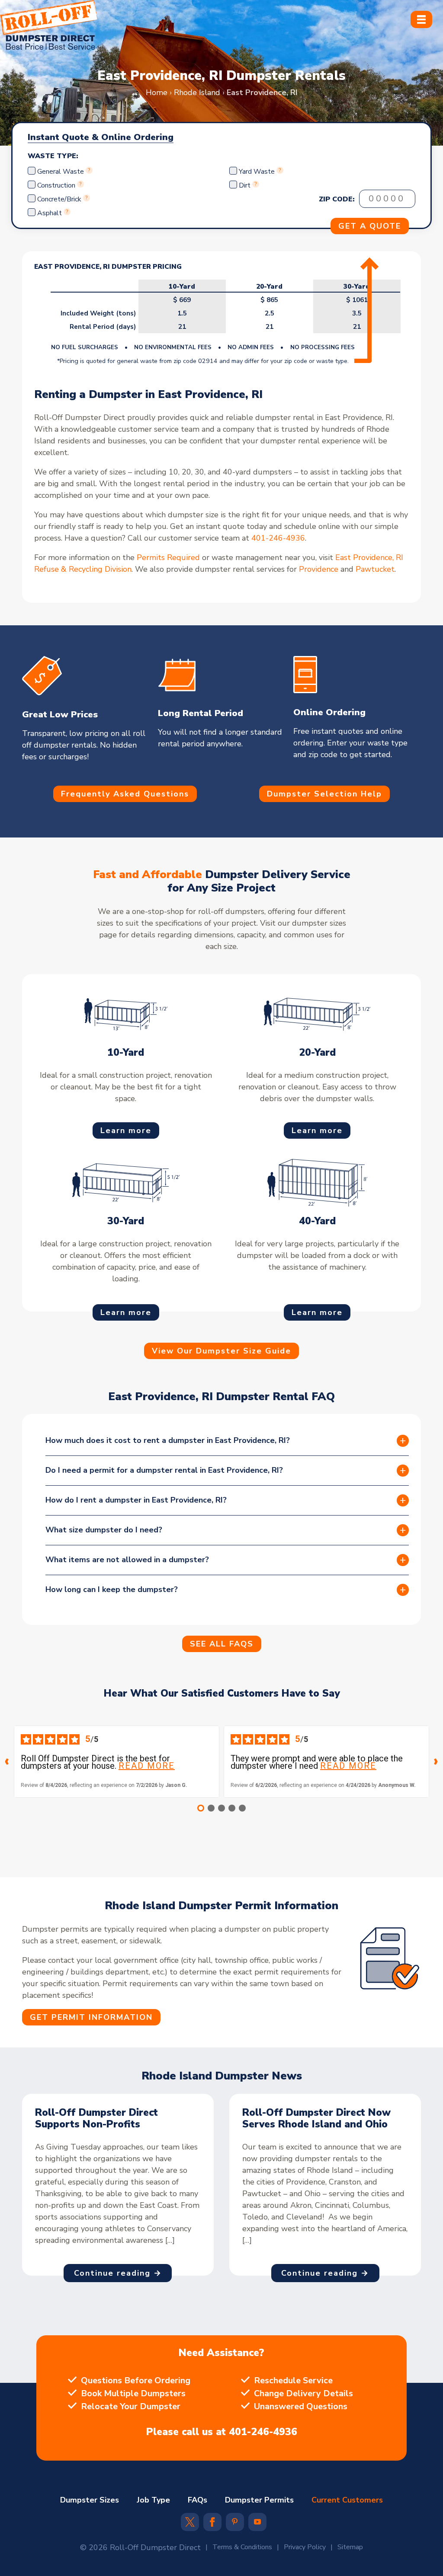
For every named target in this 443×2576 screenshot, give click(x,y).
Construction (56, 185)
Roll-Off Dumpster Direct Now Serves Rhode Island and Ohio (316, 2119)
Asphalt (50, 213)
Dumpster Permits (259, 2500)
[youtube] (257, 2522)
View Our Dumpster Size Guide (221, 1351)
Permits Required (168, 557)
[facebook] (212, 2525)
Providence (319, 569)
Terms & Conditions (242, 2547)
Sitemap (350, 2547)
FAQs (197, 2500)
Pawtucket (375, 569)
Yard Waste (257, 172)
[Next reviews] (436, 1762)
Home (157, 92)
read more (147, 1766)
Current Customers (347, 2500)
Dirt (245, 185)
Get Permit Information (91, 2017)
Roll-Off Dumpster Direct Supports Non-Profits (96, 2119)
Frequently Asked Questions (125, 794)
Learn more (126, 1130)
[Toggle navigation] (421, 19)
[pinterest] (235, 2522)
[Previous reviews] (7, 1762)
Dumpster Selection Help (324, 794)
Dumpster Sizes (90, 2500)
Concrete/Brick (59, 199)
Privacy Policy (305, 2547)
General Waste (61, 172)
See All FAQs (222, 1644)
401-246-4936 (278, 538)
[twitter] (190, 2525)
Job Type (153, 2500)
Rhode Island (197, 92)
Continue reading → (118, 2273)
